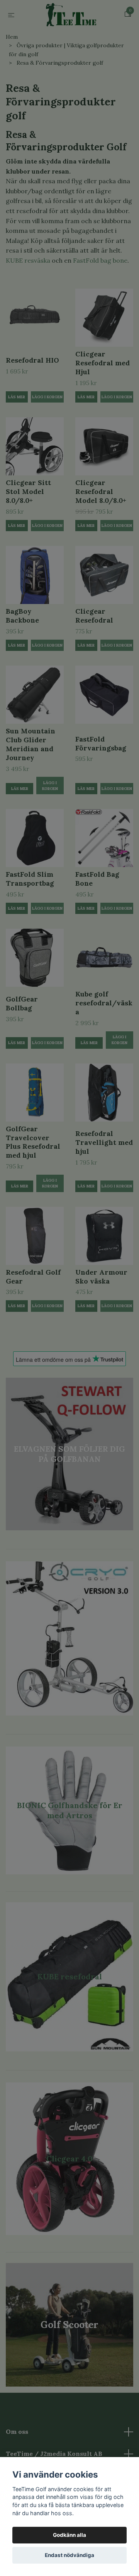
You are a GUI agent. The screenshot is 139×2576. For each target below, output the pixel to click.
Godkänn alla (69, 2535)
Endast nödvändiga (69, 2555)
